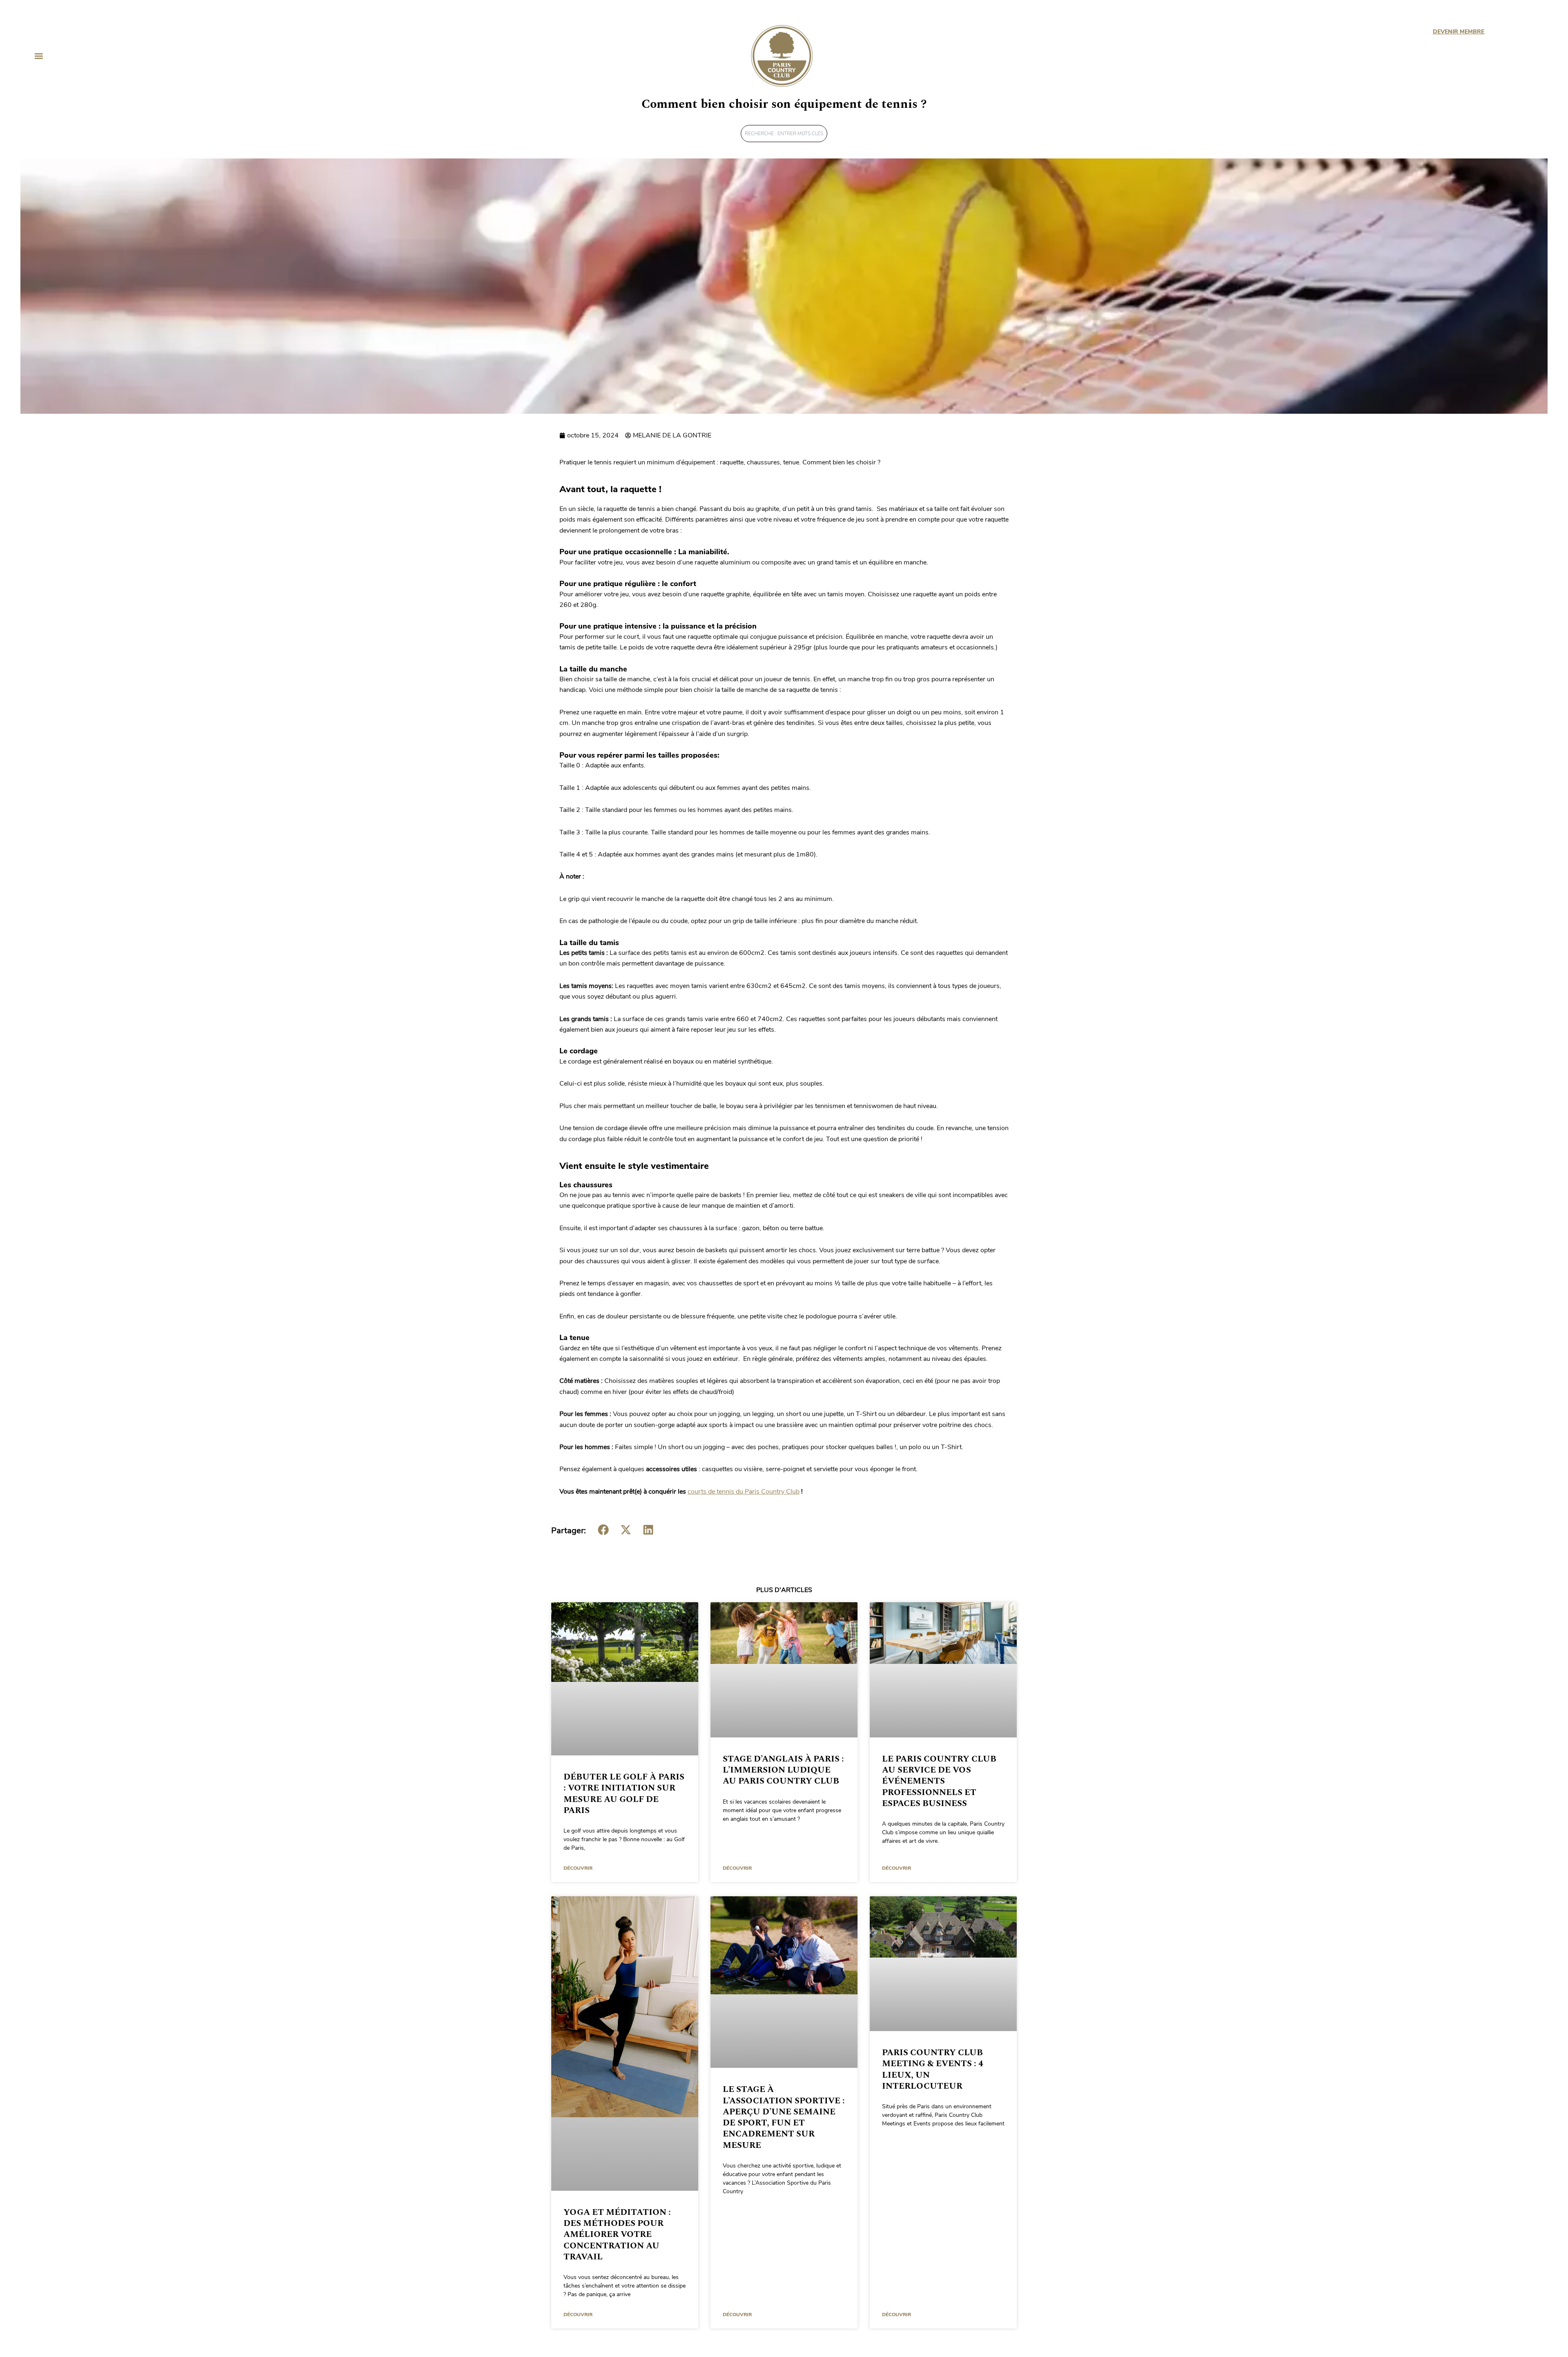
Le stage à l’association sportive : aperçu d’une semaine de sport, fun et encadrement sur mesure (784, 2117)
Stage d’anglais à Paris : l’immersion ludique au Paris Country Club (783, 1770)
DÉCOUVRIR (578, 1868)
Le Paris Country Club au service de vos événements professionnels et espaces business (939, 1781)
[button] (39, 56)
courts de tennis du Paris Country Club (744, 1492)
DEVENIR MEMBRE (1458, 32)
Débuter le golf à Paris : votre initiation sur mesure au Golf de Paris (624, 1794)
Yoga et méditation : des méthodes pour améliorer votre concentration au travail (617, 2235)
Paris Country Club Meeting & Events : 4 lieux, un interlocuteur (933, 2069)
